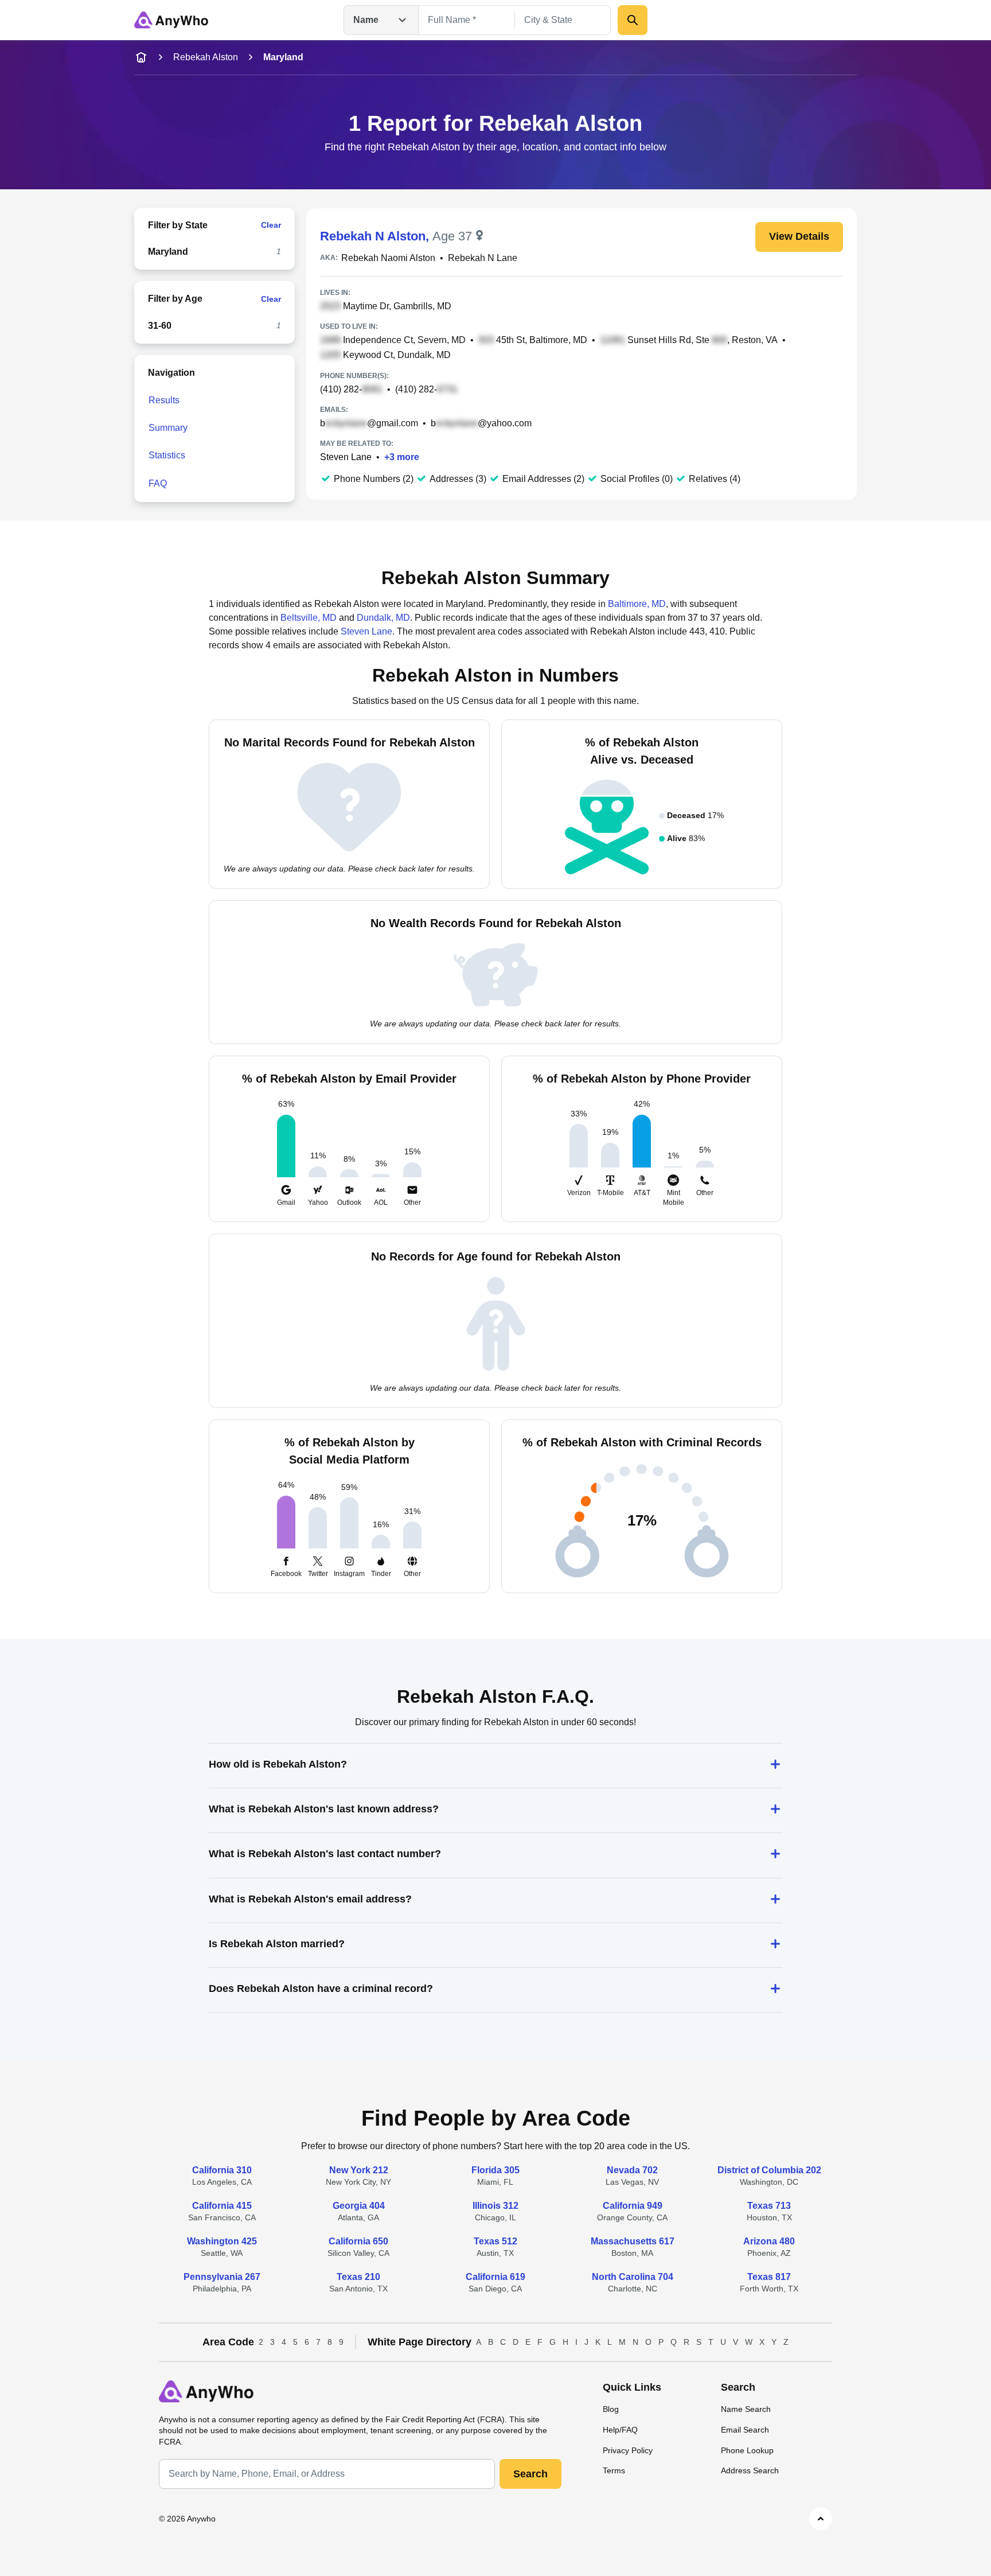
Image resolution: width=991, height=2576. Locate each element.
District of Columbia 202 (769, 2170)
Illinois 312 (495, 2206)
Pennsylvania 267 (222, 2277)
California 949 (633, 2206)
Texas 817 (769, 2277)
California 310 (222, 2170)
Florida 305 (495, 2170)
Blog (611, 2409)
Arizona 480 (769, 2241)
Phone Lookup (747, 2450)
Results (164, 400)
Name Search (746, 2409)
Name (366, 20)
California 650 (358, 2241)
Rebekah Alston (206, 57)
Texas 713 (769, 2206)
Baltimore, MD (637, 604)
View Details (799, 236)
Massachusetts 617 (633, 2241)
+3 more (402, 457)
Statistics (167, 455)
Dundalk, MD (383, 618)
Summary (168, 428)
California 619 (495, 2277)
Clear (271, 225)
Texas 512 (495, 2241)
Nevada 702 (632, 2170)
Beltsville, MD (309, 618)
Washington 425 (222, 2241)
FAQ (158, 483)
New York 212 (359, 2170)
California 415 (222, 2206)
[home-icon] (141, 57)
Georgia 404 (359, 2206)
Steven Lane (346, 457)
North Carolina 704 (633, 2277)
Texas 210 (358, 2277)
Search (530, 2474)
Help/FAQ (620, 2430)
